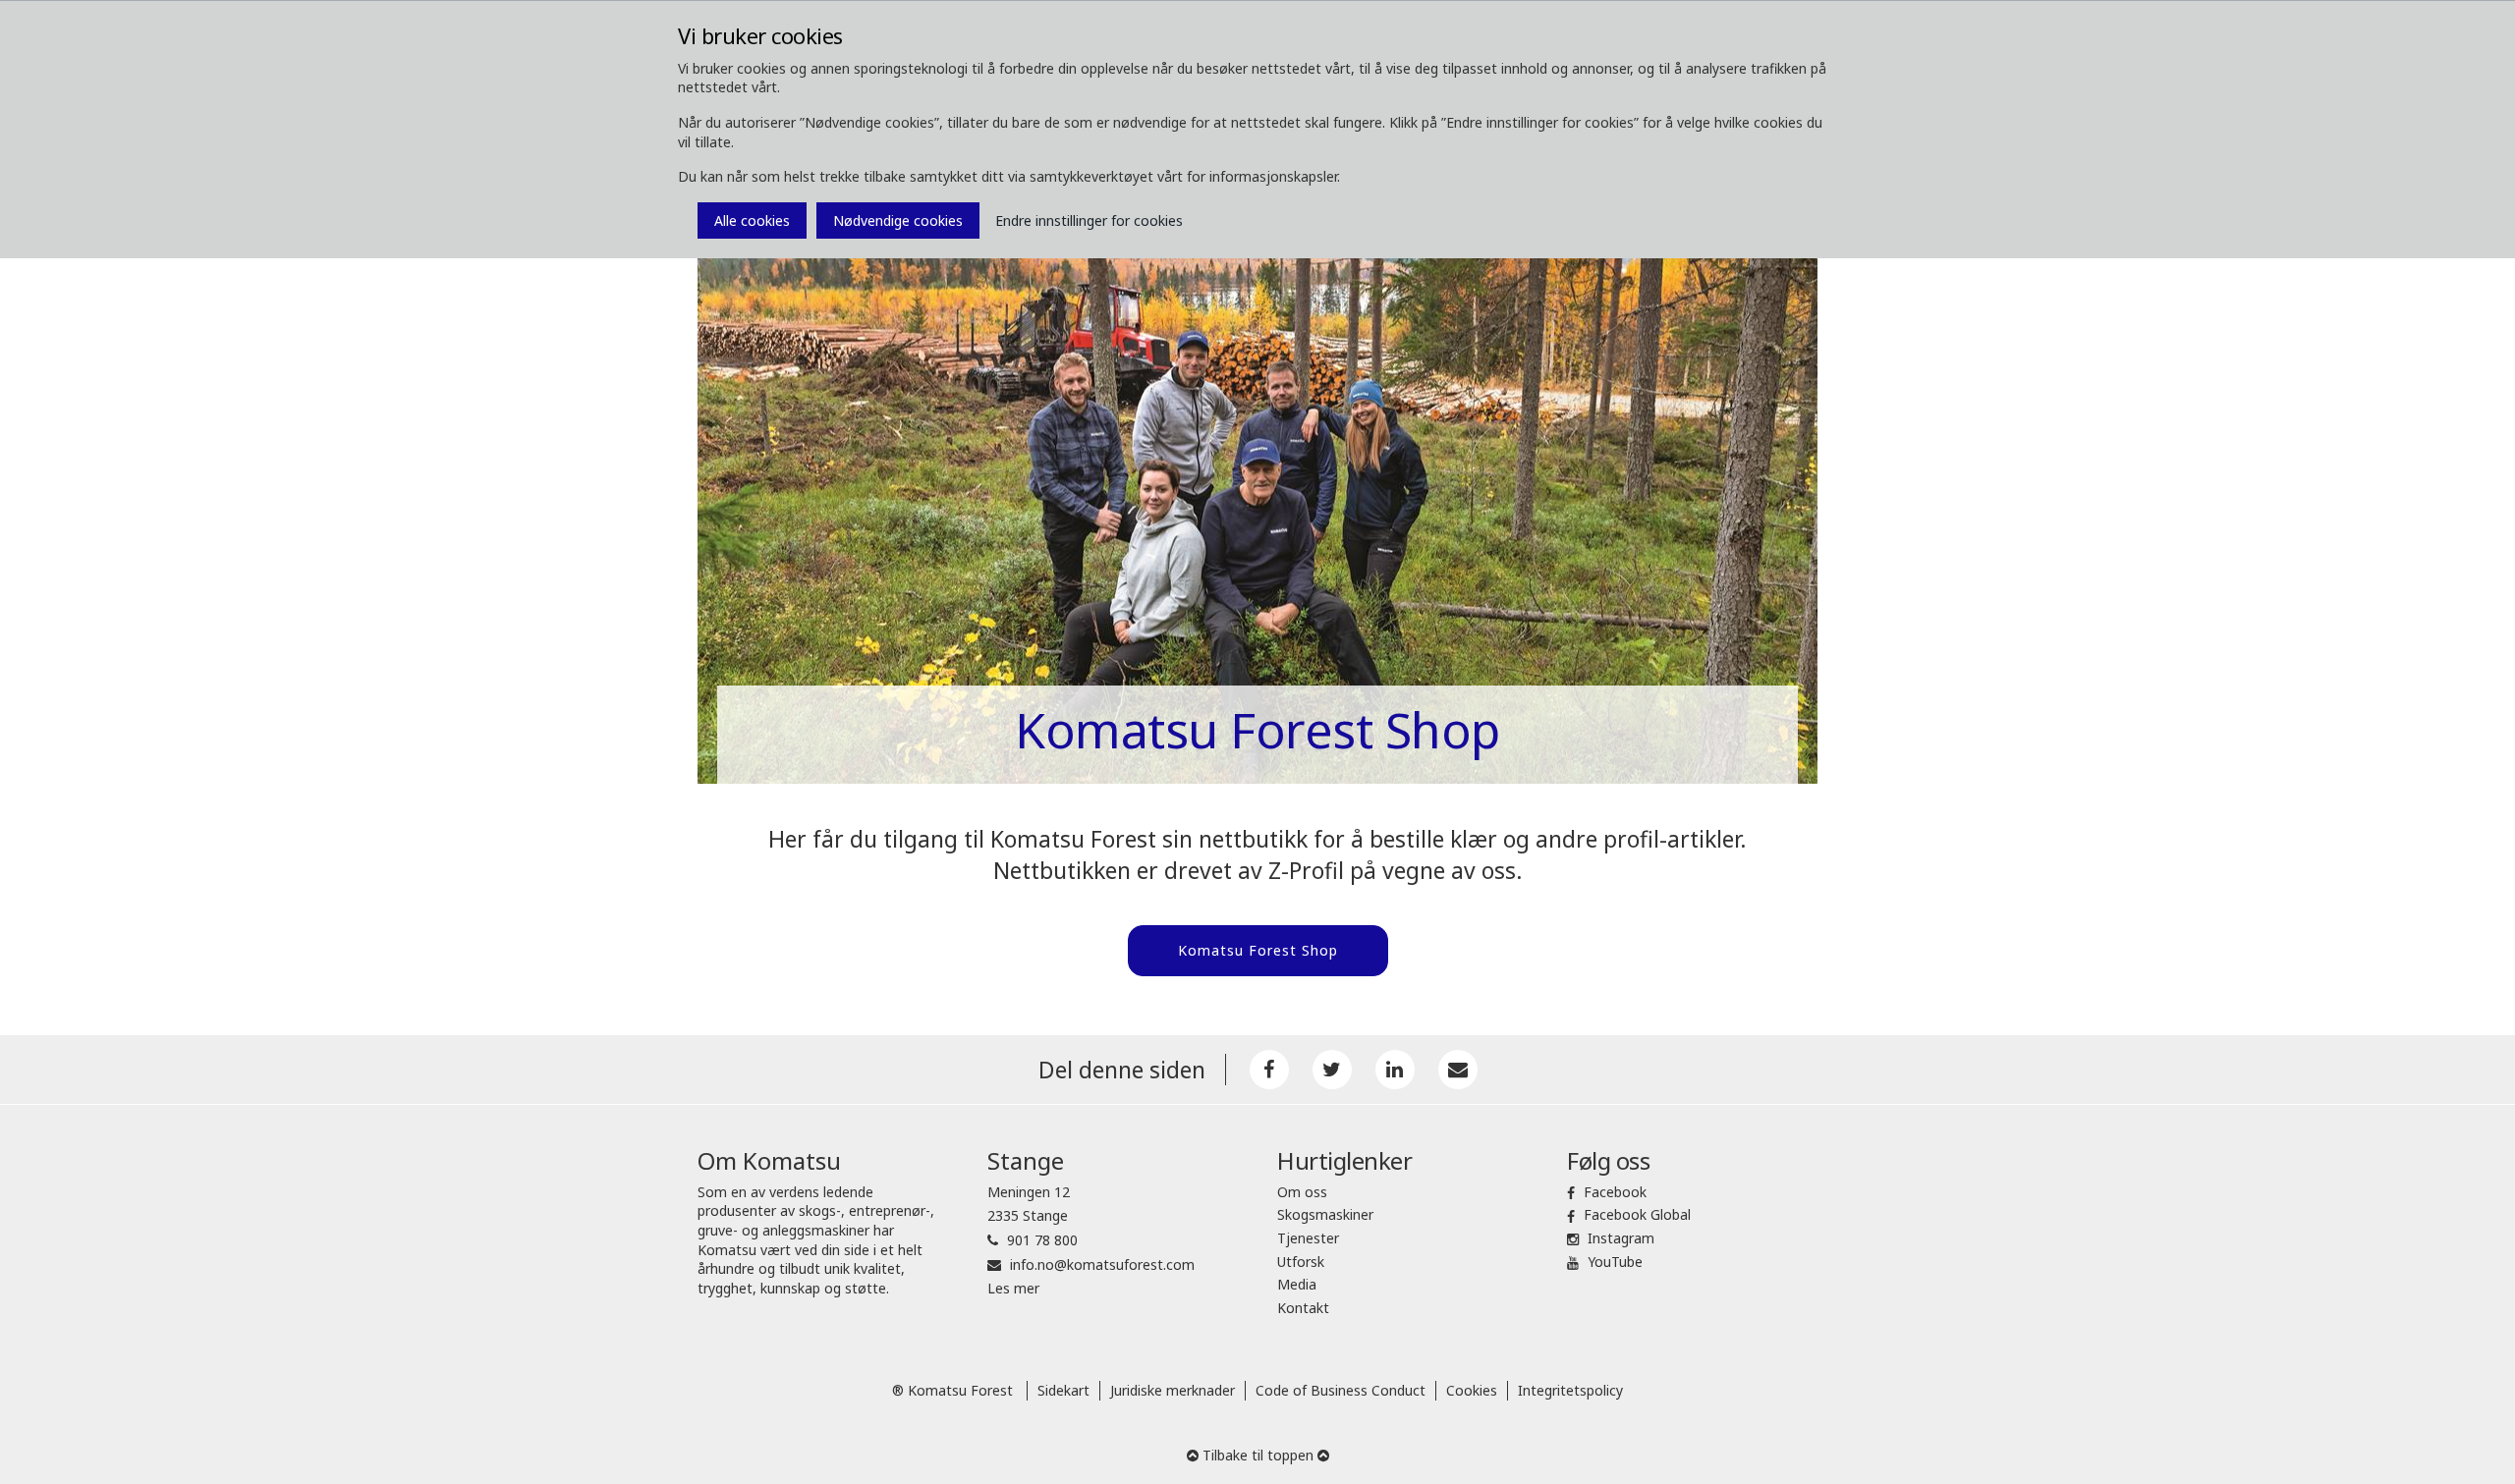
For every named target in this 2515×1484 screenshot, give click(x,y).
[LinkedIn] (1395, 1070)
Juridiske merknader (1173, 1390)
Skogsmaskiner (1325, 1214)
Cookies (1472, 1390)
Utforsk (1301, 1262)
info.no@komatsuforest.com (1102, 1264)
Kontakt (1303, 1308)
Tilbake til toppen (1258, 1455)
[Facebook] (1269, 1070)
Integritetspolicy (1570, 1390)
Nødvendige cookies (898, 220)
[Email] (1458, 1070)
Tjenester (1308, 1238)
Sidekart (1063, 1390)
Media (1297, 1284)
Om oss (1302, 1192)
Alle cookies (752, 220)
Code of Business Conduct (1341, 1390)
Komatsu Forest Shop (1258, 950)
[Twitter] (1332, 1070)
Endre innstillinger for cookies (1089, 220)
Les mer (1013, 1288)
